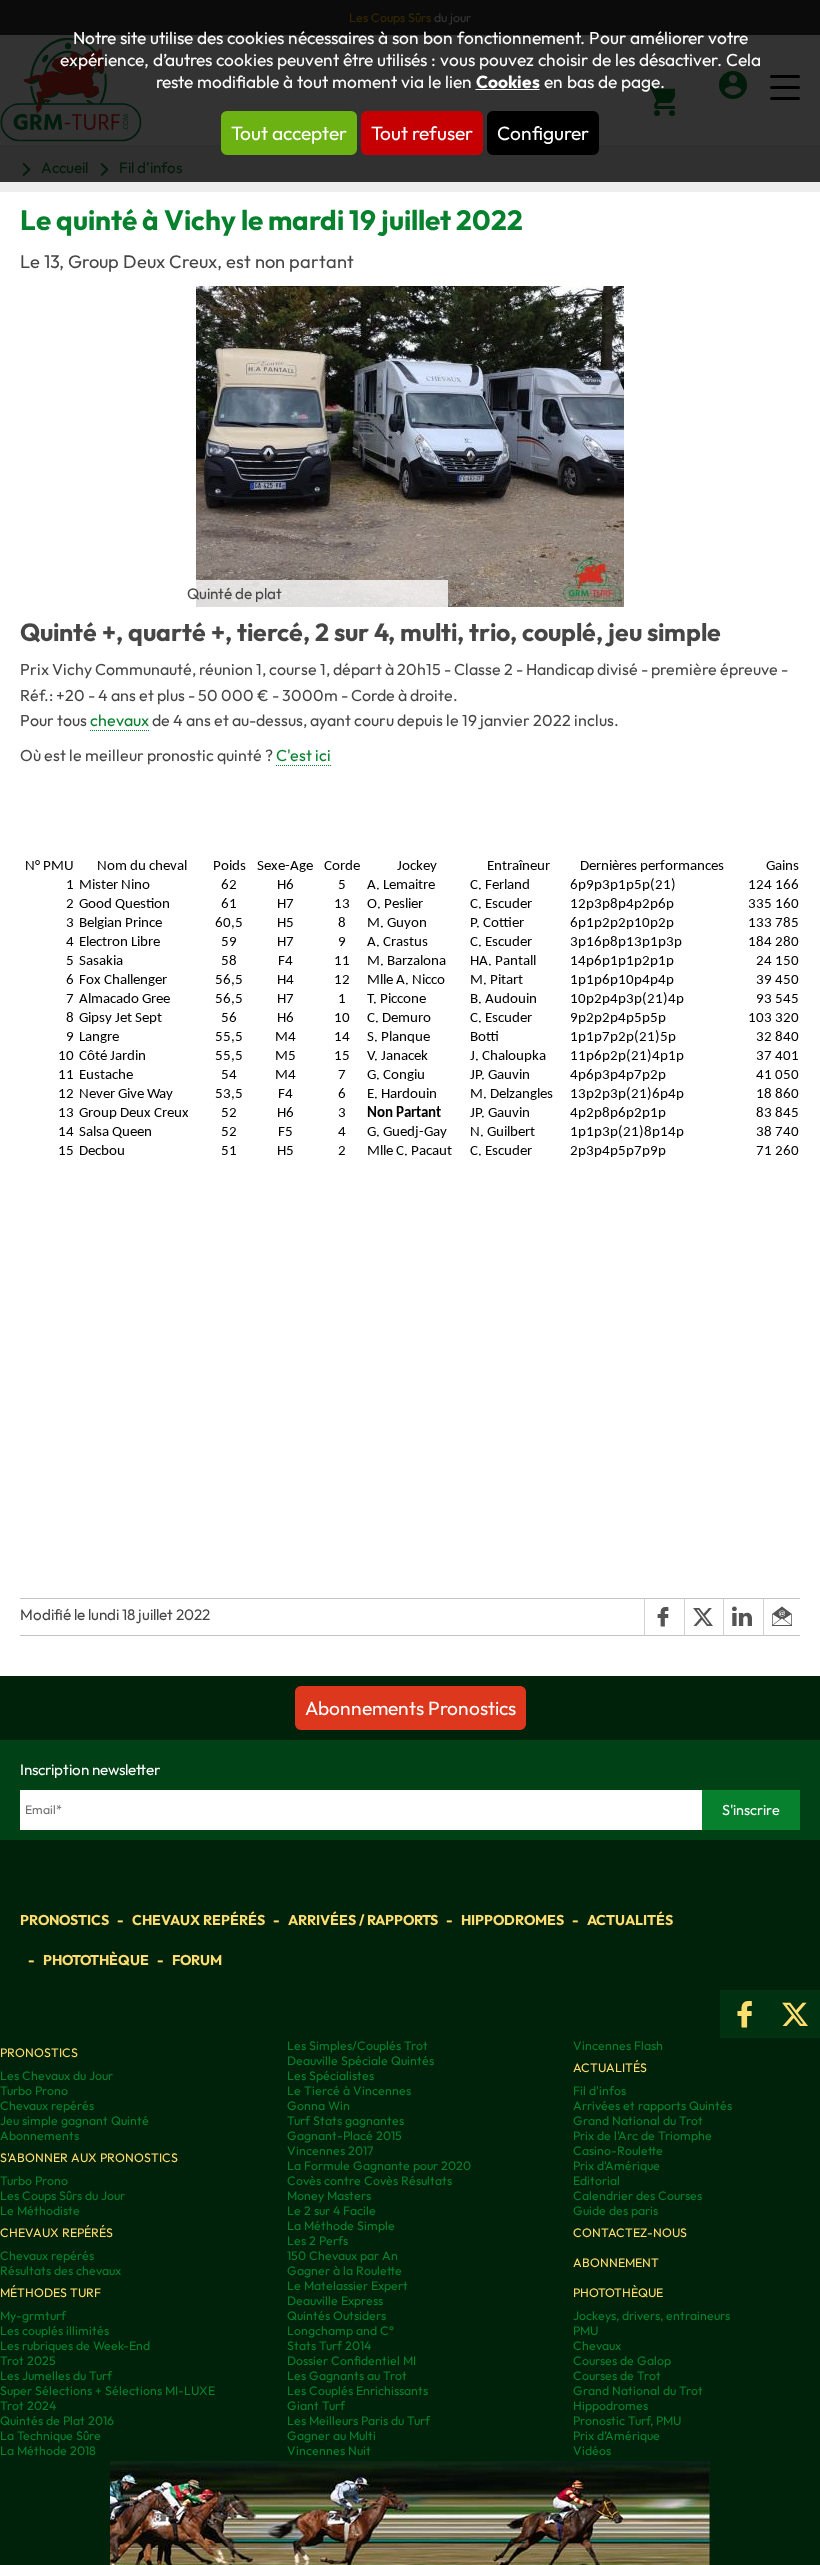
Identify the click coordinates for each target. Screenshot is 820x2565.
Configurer (543, 133)
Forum (197, 1960)
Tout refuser (422, 133)
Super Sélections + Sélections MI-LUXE (107, 2390)
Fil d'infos (599, 2090)
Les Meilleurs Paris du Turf (358, 2420)
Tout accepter (289, 133)
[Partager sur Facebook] (664, 1617)
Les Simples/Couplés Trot (357, 2045)
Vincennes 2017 (330, 2150)
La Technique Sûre (50, 2435)
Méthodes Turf (50, 2292)
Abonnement (616, 2262)
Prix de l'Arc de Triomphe (642, 2135)
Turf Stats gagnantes (345, 2120)
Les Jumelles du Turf (56, 2375)
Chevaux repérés (198, 1920)
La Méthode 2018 (48, 2450)
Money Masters (329, 2195)
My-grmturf (33, 2315)
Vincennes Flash (618, 2045)
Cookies (508, 82)
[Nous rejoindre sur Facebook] (745, 2014)
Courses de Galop (622, 2360)
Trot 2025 (28, 2360)
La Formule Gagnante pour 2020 (379, 2165)
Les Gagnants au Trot (347, 2375)
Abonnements (39, 2135)
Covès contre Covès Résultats (369, 2180)
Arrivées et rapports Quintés (652, 2105)
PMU (585, 2330)
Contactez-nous (630, 2232)
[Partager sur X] (704, 1617)
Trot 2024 (28, 2405)
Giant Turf (316, 2405)
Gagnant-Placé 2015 (344, 2135)
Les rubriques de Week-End (75, 2345)
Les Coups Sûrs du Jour (62, 2195)
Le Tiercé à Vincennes (349, 2090)
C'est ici (303, 755)
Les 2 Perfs (317, 2240)
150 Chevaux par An (342, 2255)
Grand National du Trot (638, 2120)
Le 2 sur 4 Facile (331, 2210)
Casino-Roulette (618, 2150)
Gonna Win (318, 2105)
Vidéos (592, 2450)
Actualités (630, 1920)
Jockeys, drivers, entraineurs (651, 2315)
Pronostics (64, 1920)
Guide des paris (615, 2210)
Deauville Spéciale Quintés (360, 2060)
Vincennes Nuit (329, 2450)
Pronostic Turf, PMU (627, 2420)
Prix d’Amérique (616, 2435)
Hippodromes (512, 1920)
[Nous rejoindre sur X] (795, 2014)
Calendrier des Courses (637, 2195)
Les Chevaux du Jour (56, 2075)
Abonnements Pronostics (410, 1708)
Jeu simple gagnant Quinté (74, 2120)
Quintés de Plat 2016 (57, 2420)
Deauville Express (335, 2300)
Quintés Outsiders (336, 2315)
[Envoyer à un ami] (781, 1617)
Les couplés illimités (54, 2330)
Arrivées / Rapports (363, 1920)
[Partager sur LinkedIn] (743, 1617)
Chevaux (597, 2345)
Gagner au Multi (331, 2435)
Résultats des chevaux (60, 2270)
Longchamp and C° (340, 2330)
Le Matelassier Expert (347, 2285)
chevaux (119, 720)
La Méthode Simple (341, 2225)
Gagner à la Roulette (344, 2270)
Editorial (596, 2180)
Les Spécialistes (330, 2075)
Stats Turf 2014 (329, 2345)
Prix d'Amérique (616, 2165)
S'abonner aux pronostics (89, 2157)
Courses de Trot (617, 2375)
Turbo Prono (34, 2090)
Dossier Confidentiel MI (351, 2360)
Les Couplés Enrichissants (357, 2390)
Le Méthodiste (40, 2210)
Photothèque (96, 1960)
